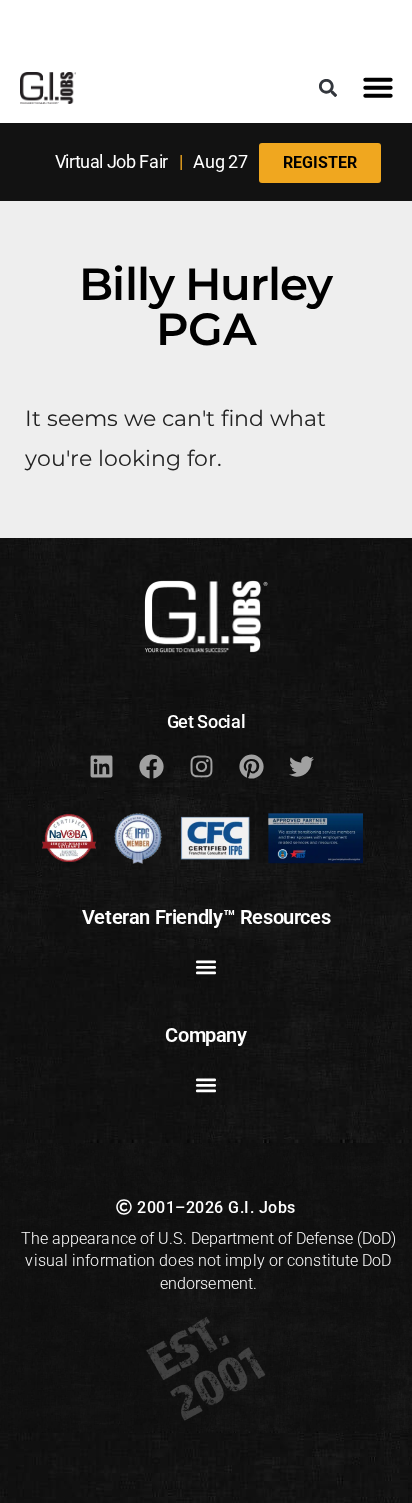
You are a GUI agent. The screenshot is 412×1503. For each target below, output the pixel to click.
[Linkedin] (101, 766)
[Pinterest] (251, 766)
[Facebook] (151, 766)
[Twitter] (301, 766)
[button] (328, 87)
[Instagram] (201, 766)
